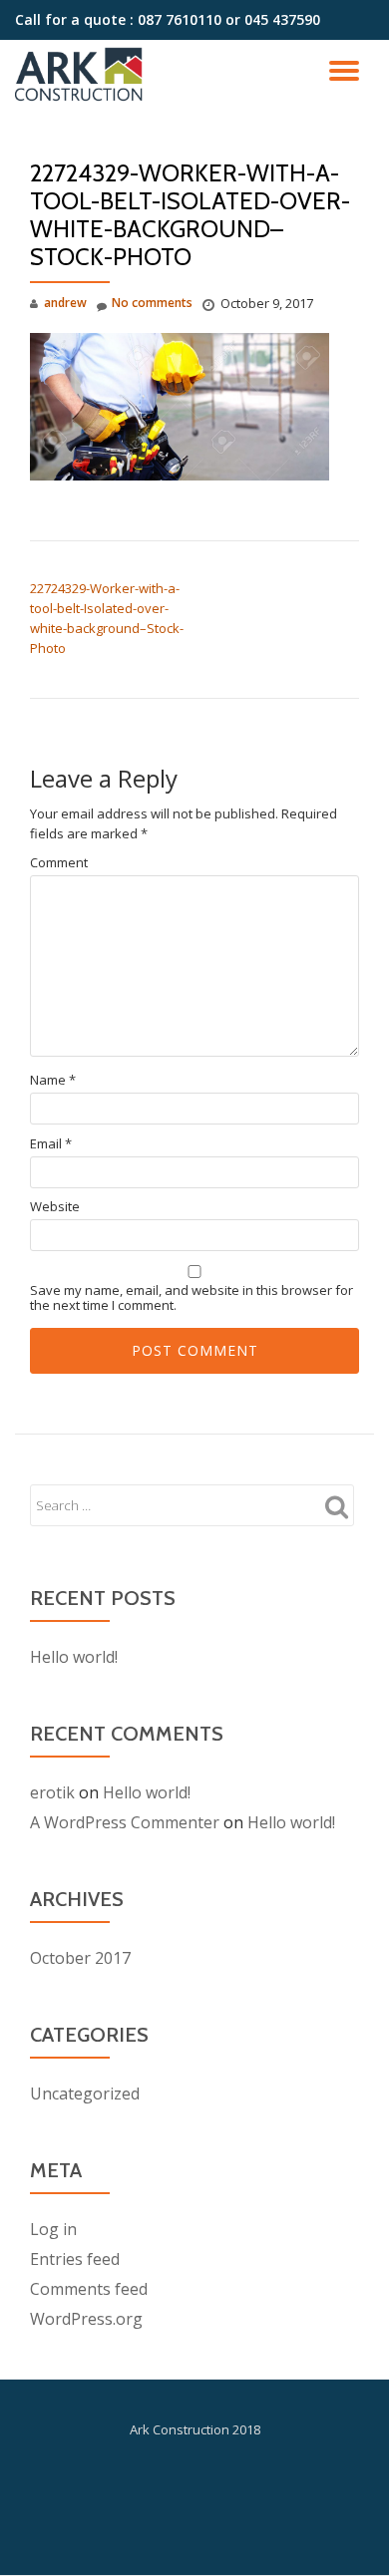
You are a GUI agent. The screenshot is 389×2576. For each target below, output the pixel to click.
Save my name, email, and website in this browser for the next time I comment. (192, 1298)
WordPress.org (86, 2319)
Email (51, 1144)
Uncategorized (85, 2093)
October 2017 (80, 1958)
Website (55, 1207)
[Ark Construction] (82, 75)
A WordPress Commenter (125, 1822)
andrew (65, 303)
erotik (52, 1792)
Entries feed (75, 2259)
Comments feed (89, 2289)
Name (53, 1080)
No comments (152, 303)
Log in (53, 2229)
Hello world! (74, 1657)
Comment (59, 863)
